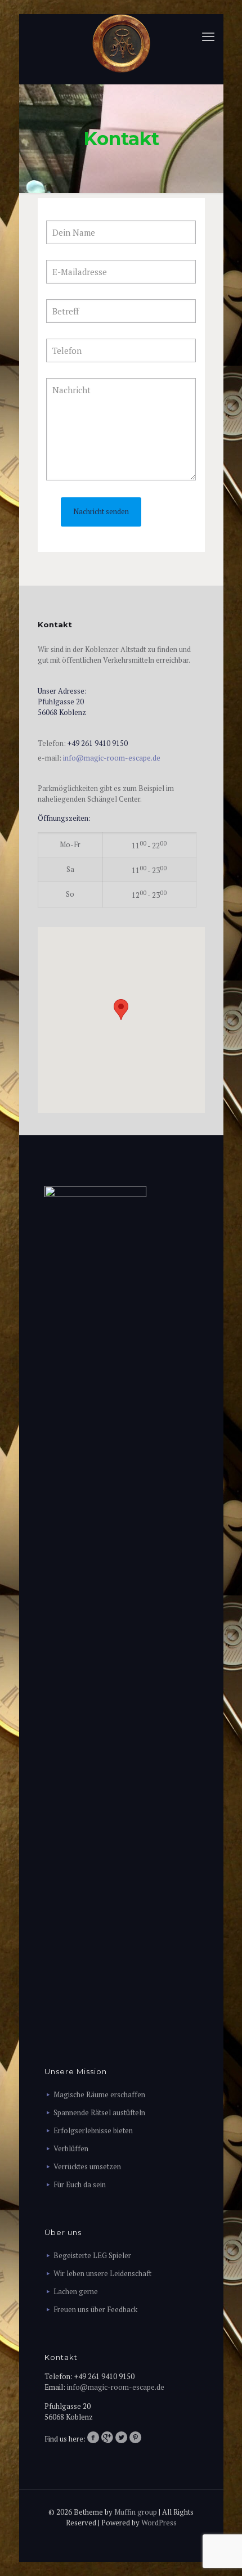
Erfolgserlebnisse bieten (93, 2130)
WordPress (159, 2523)
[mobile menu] (208, 37)
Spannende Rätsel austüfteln (99, 2112)
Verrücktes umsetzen (87, 2166)
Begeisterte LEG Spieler (92, 2255)
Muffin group (136, 2512)
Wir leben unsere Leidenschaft (102, 2273)
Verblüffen (71, 2148)
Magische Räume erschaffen (99, 2094)
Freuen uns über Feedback (95, 2309)
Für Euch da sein (80, 2184)
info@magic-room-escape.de (112, 758)
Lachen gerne (76, 2291)
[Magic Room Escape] (121, 43)
